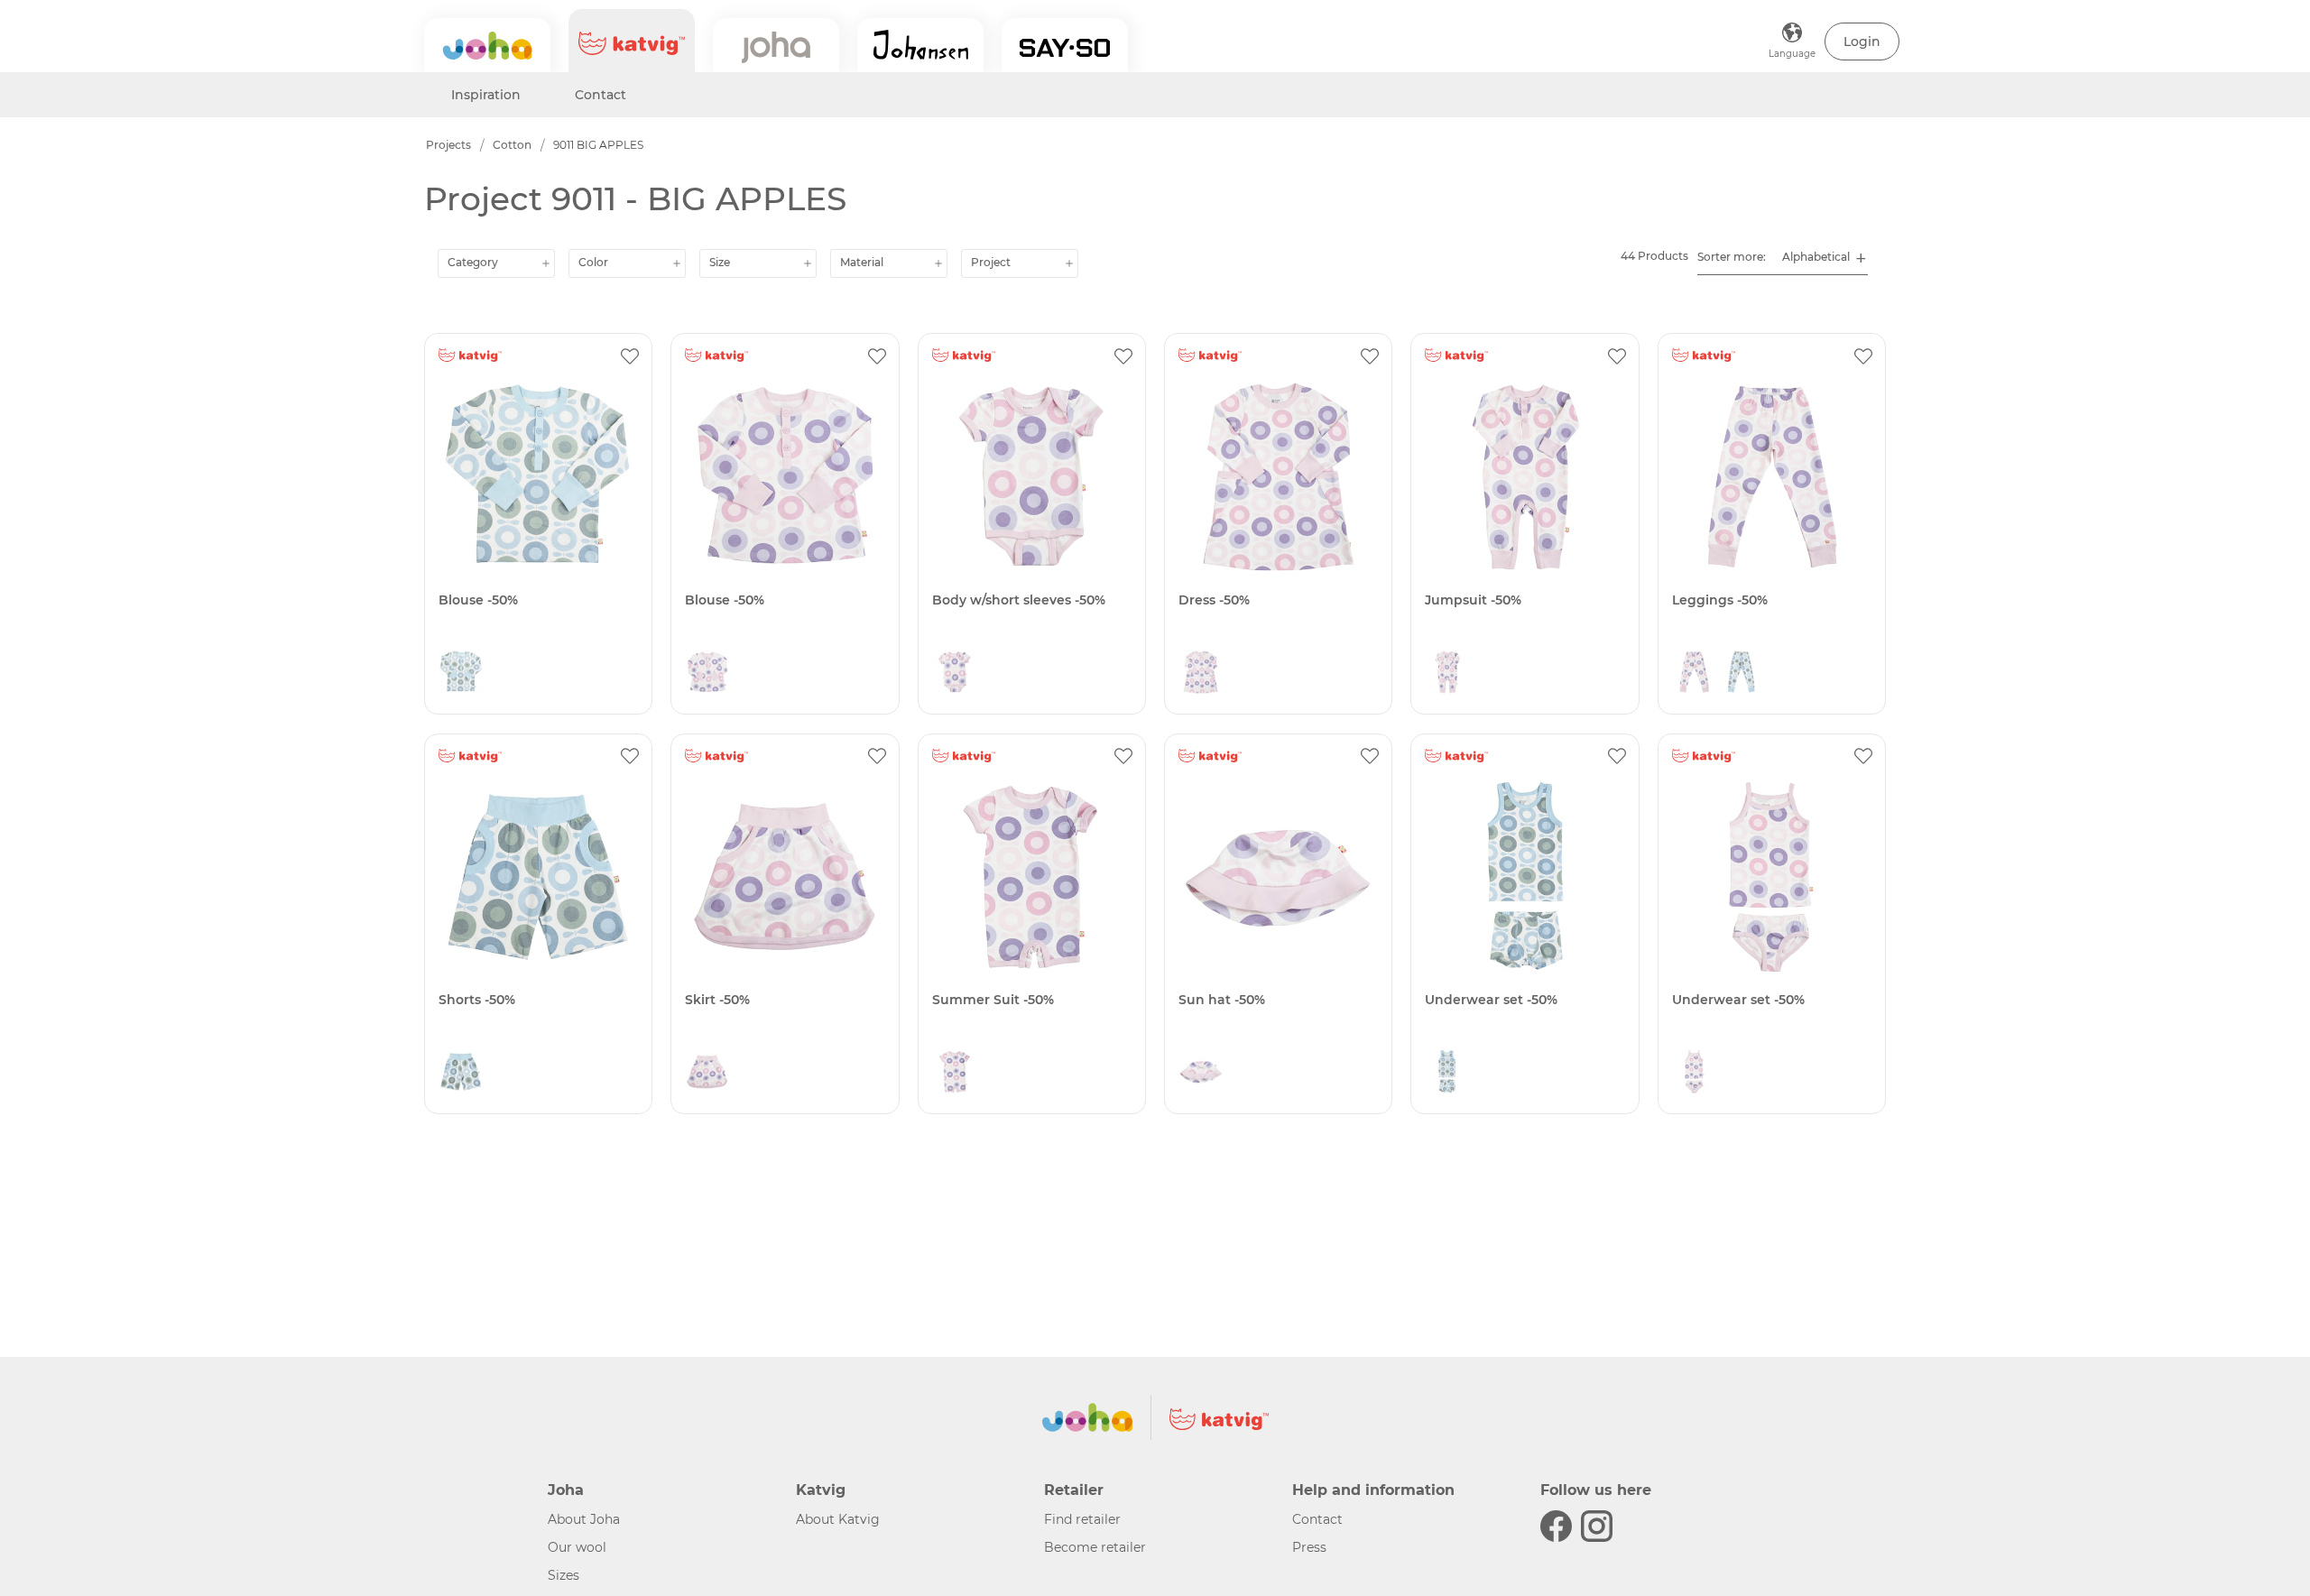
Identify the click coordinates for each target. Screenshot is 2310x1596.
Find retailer (1082, 1519)
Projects (448, 145)
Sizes (564, 1575)
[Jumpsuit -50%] (1525, 477)
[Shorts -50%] (538, 877)
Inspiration (486, 95)
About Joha (584, 1519)
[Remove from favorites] (630, 355)
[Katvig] (632, 41)
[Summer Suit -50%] (1032, 877)
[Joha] (487, 45)
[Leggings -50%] (1772, 477)
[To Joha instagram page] (1597, 1526)
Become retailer (1095, 1547)
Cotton (512, 145)
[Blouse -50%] (538, 477)
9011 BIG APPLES (598, 145)
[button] (1862, 42)
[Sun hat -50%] (1278, 877)
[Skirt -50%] (785, 877)
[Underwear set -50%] (1525, 877)
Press (1309, 1547)
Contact (601, 95)
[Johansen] (920, 45)
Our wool (577, 1547)
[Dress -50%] (1278, 477)
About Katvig (838, 1519)
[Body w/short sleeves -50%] (1032, 477)
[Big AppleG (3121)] (707, 677)
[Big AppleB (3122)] (461, 677)
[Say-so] (1065, 45)
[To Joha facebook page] (1556, 1526)
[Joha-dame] (776, 45)
